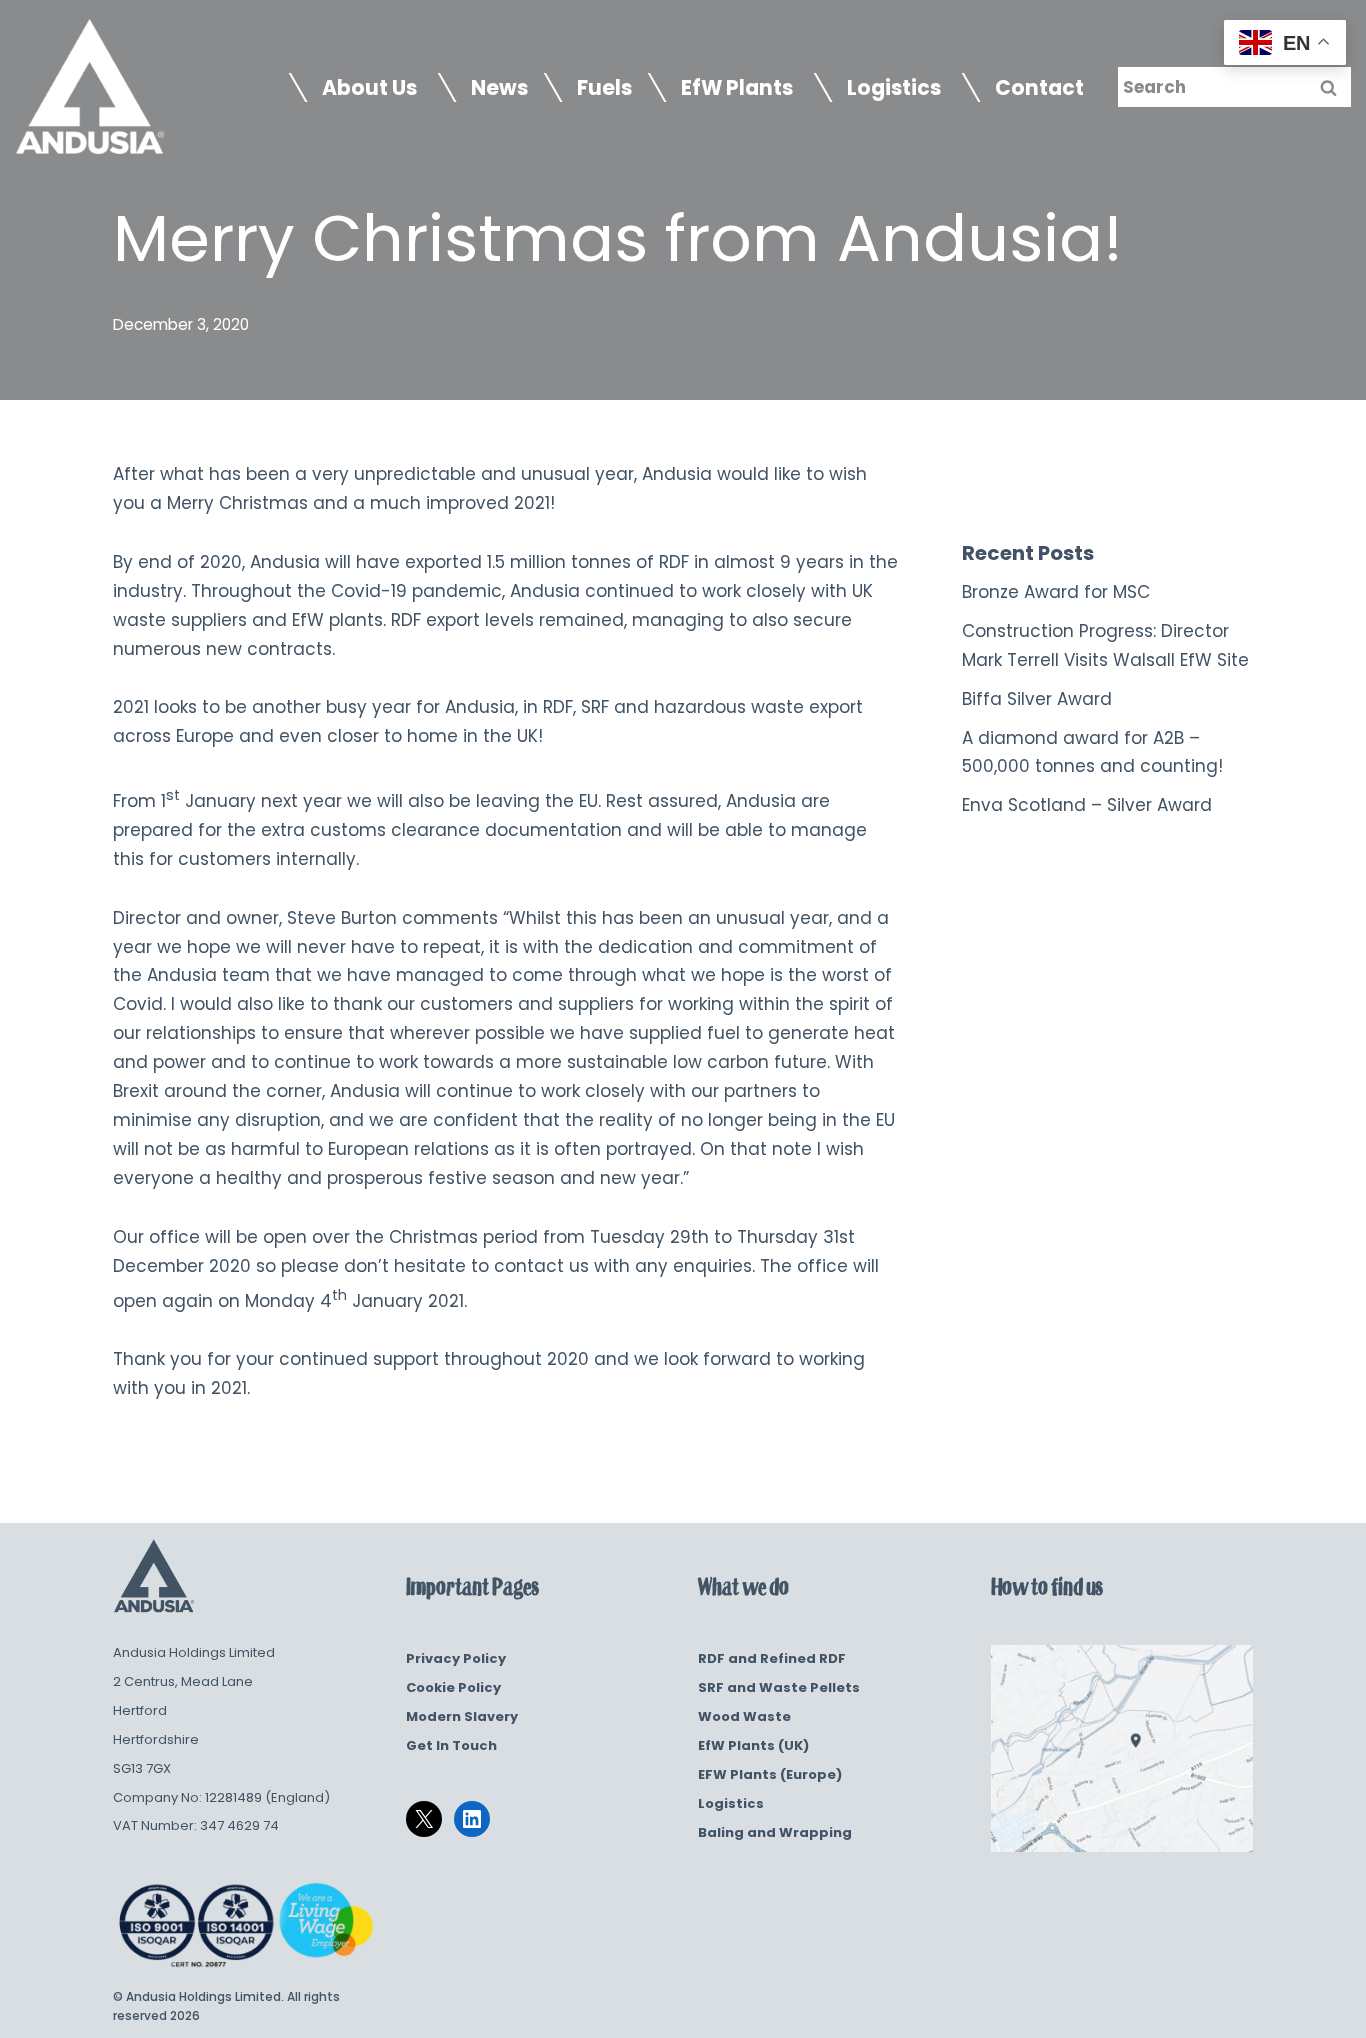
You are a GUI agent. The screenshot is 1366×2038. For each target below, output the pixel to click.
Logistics (731, 1803)
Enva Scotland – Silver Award (1087, 805)
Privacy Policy (456, 1658)
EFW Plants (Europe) (770, 1774)
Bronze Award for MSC (1056, 592)
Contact (1039, 88)
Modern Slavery (462, 1716)
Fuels (604, 88)
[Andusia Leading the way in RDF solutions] (90, 87)
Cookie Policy (453, 1687)
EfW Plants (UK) (753, 1745)
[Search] (1328, 87)
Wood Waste (744, 1716)
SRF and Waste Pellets (779, 1687)
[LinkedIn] (472, 1819)
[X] (424, 1819)
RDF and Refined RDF (772, 1658)
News (499, 88)
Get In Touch (451, 1745)
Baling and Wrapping (775, 1832)
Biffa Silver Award (1037, 699)
